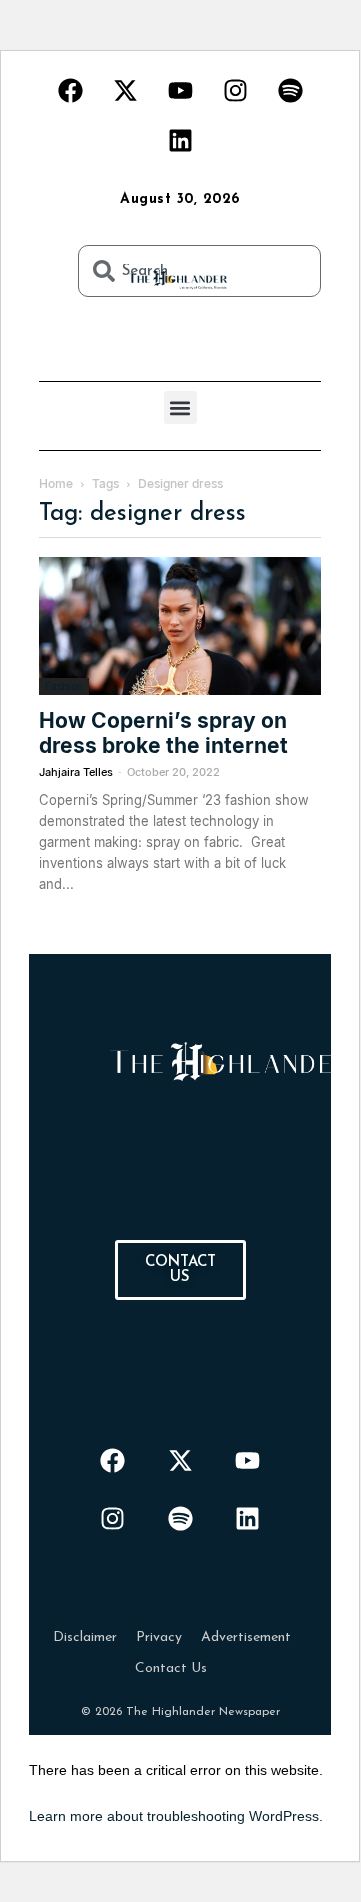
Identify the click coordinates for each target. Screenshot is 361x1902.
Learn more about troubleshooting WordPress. (176, 1816)
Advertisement (246, 1637)
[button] (180, 407)
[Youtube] (180, 90)
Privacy (159, 1637)
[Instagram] (235, 90)
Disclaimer (85, 1637)
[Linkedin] (180, 140)
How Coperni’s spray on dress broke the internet (163, 733)
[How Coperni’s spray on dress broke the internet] (180, 626)
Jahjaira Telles (76, 772)
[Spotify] (290, 90)
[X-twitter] (125, 90)
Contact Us (171, 1668)
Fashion (64, 686)
